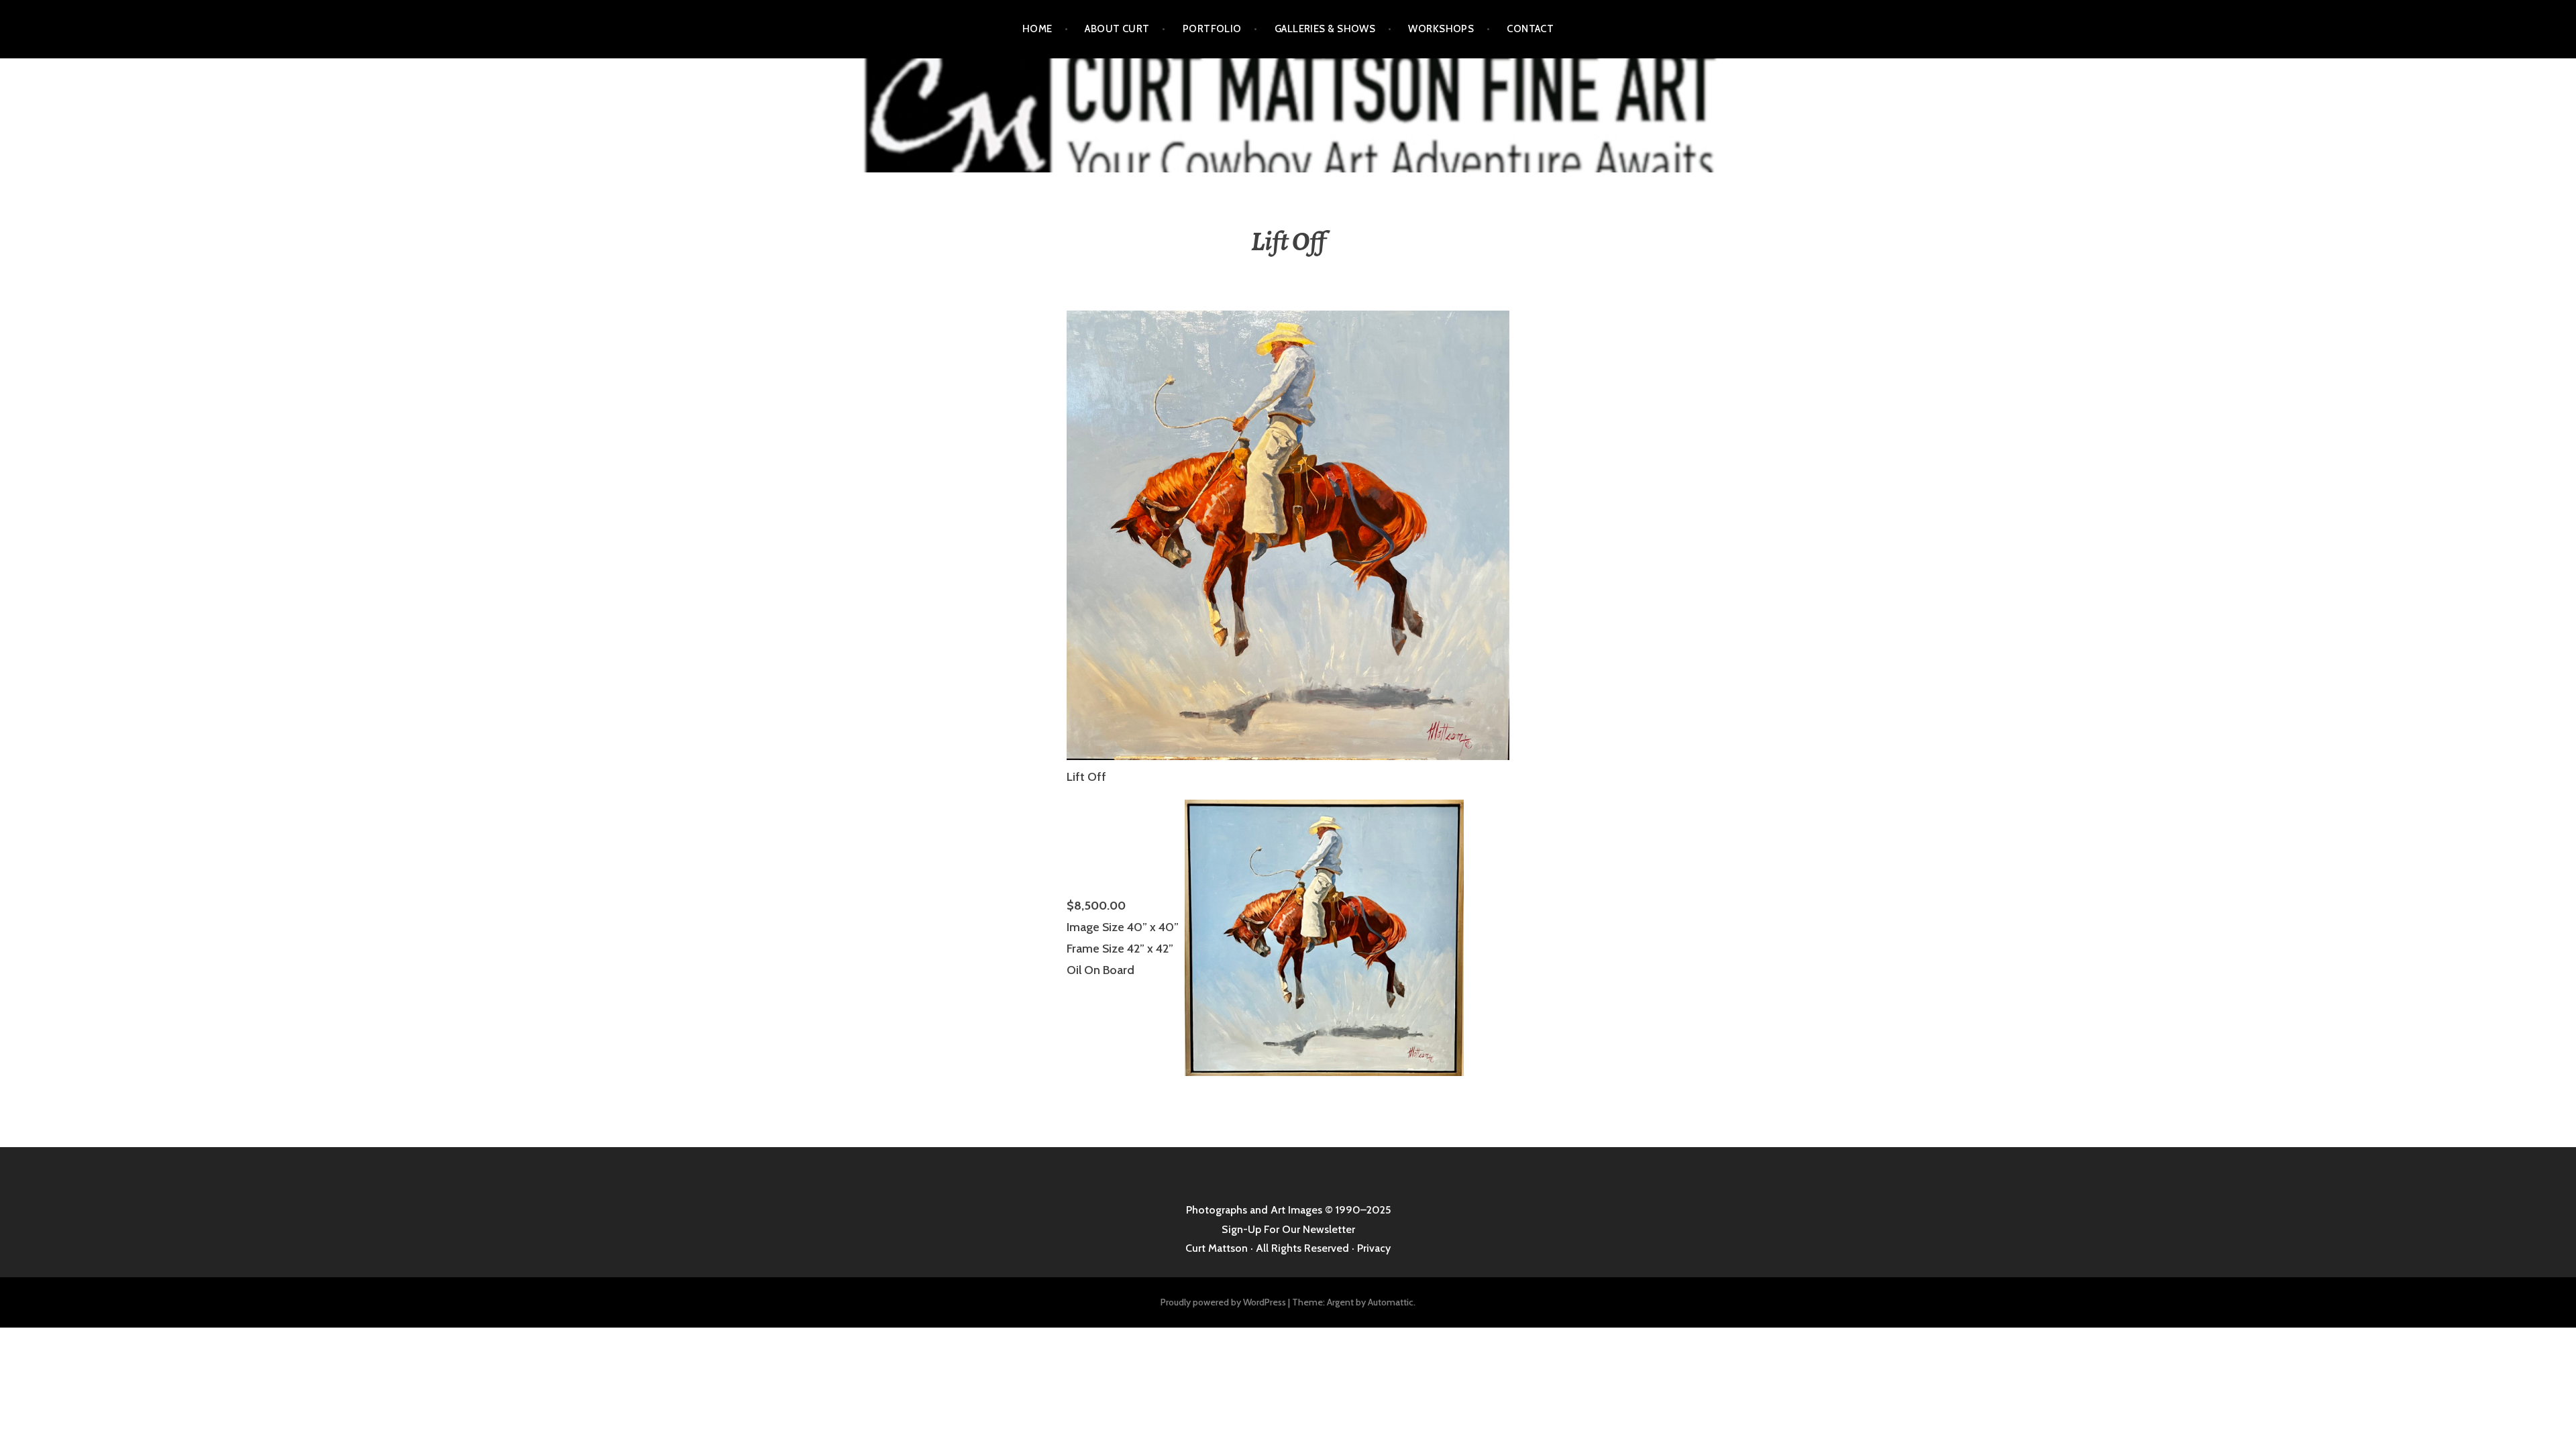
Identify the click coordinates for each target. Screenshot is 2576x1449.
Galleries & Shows (1325, 29)
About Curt (1117, 29)
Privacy (1374, 1248)
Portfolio (1212, 29)
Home (1037, 29)
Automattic (1391, 1302)
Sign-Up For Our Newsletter (1288, 1229)
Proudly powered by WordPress (1223, 1302)
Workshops (1441, 29)
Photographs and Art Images (1254, 1210)
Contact (1530, 29)
